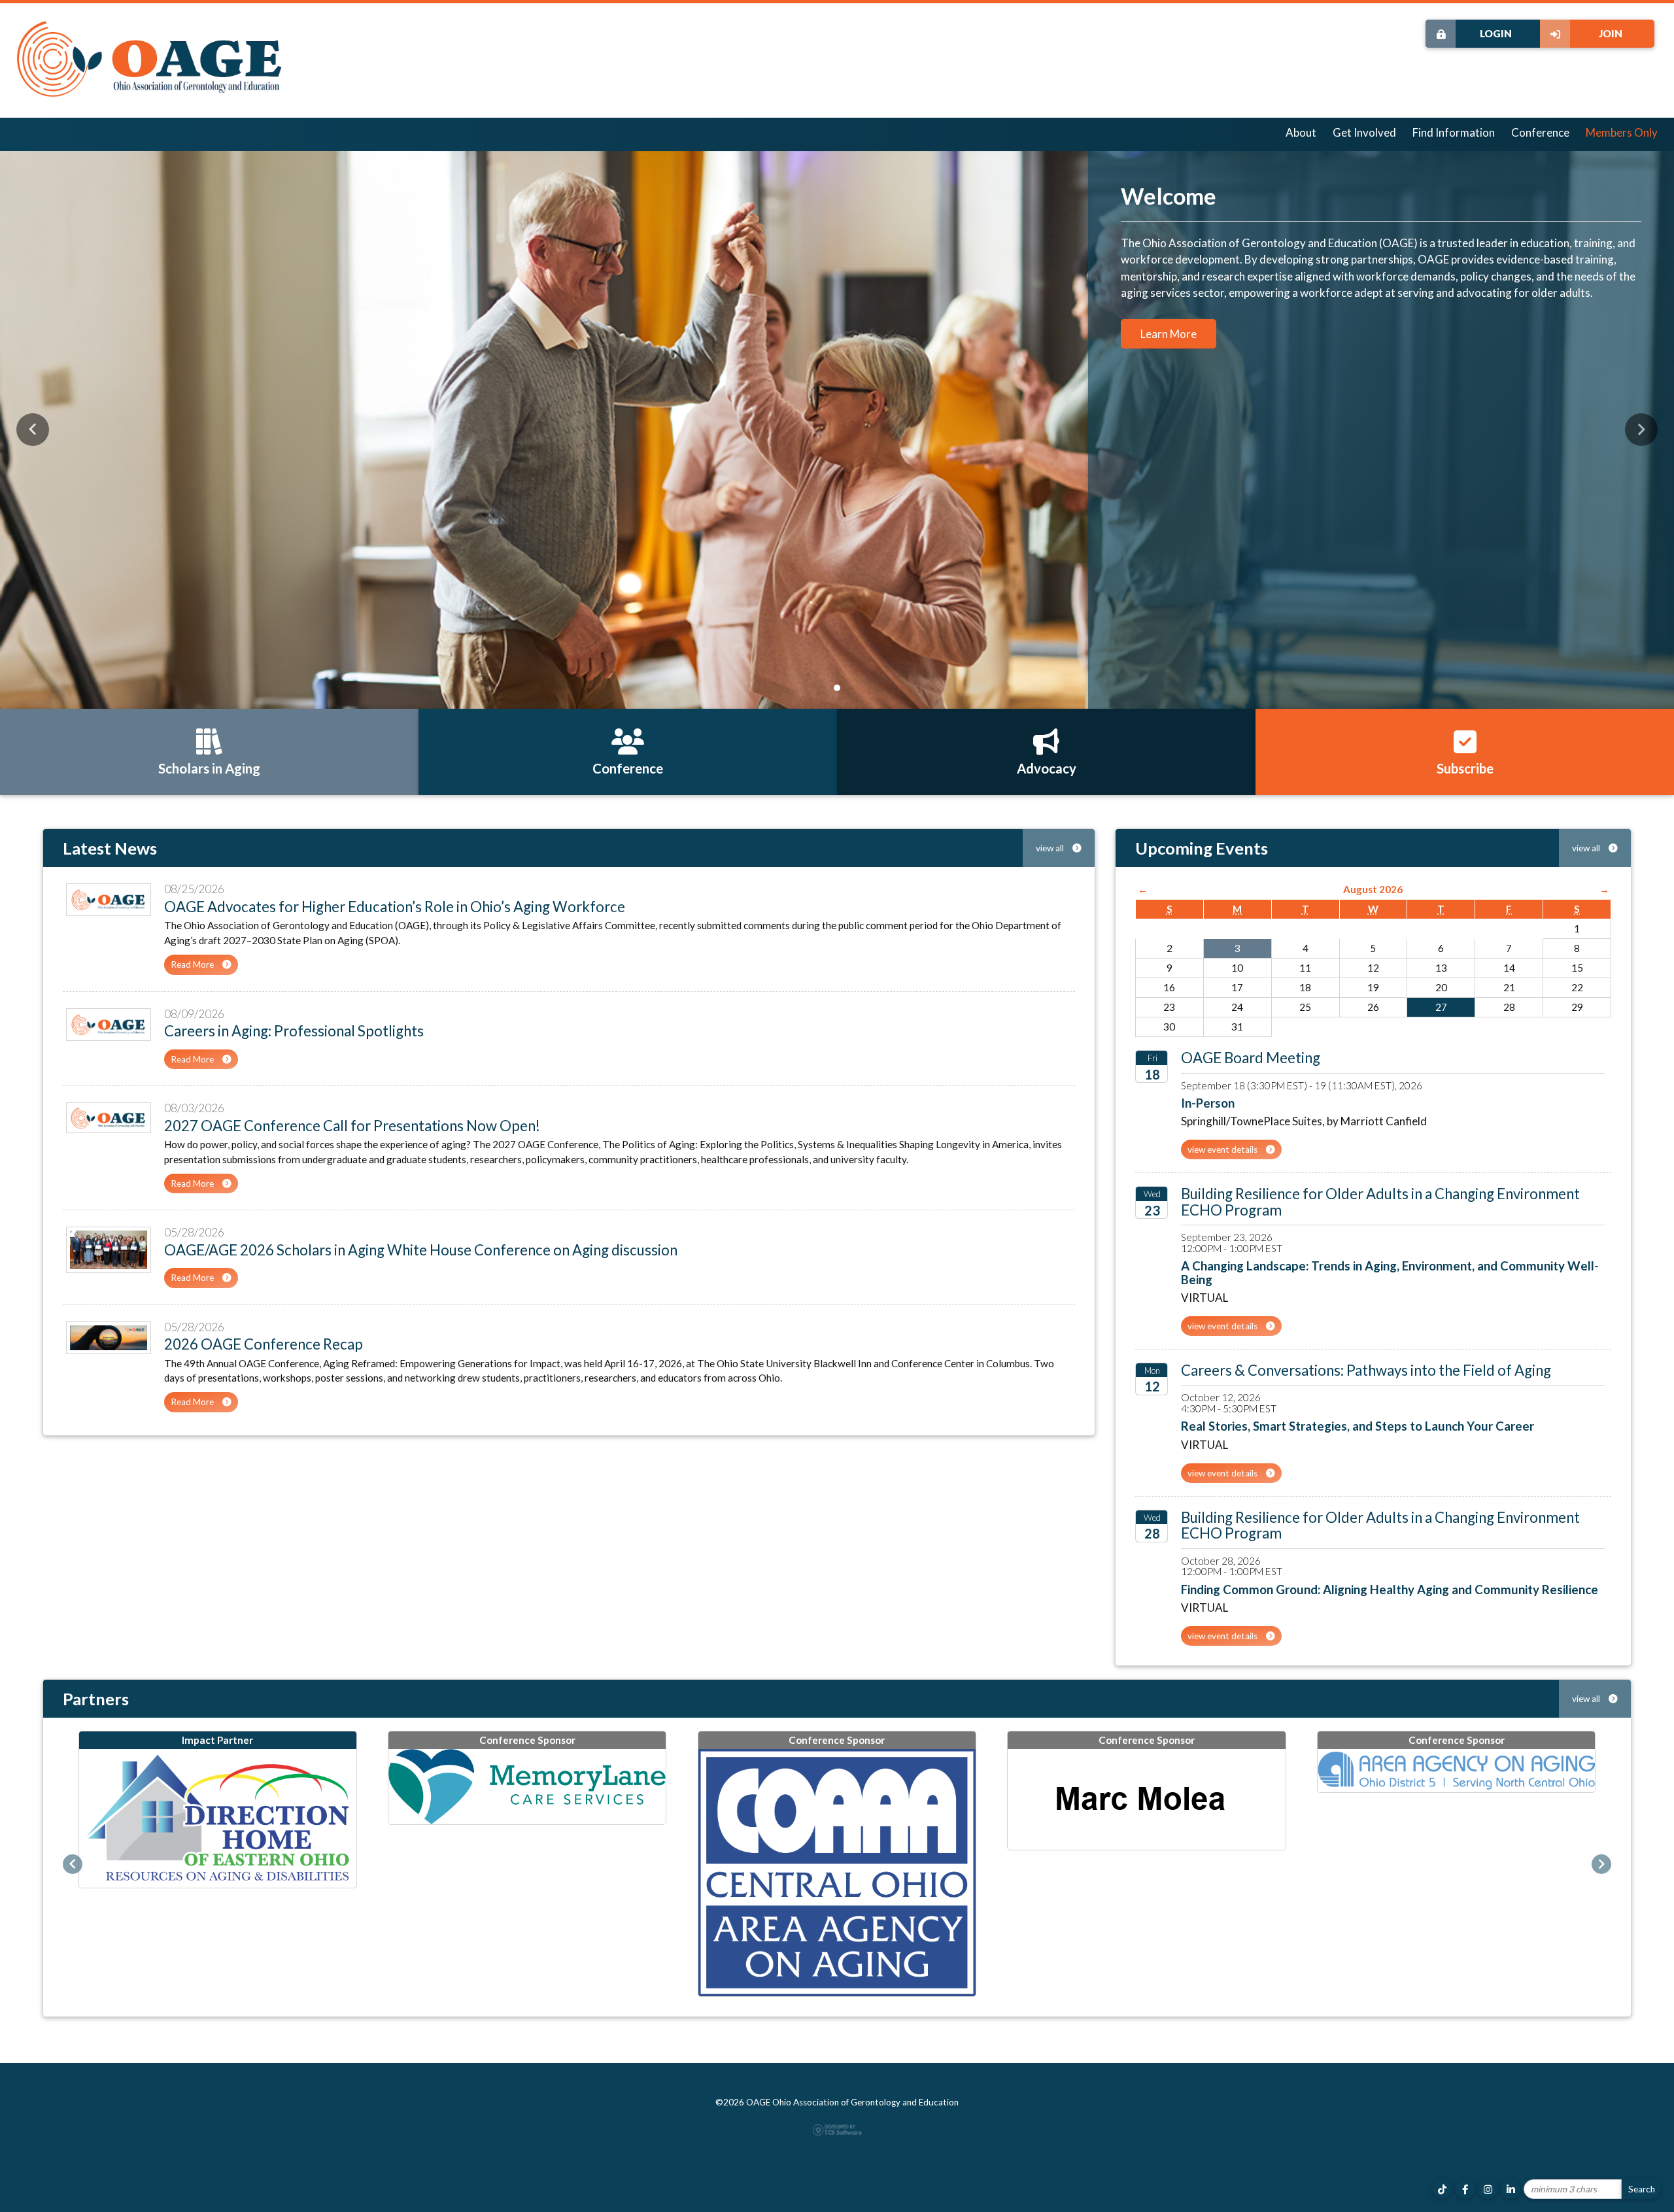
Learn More (1169, 334)
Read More (193, 964)
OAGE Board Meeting (1251, 1058)
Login (1496, 33)
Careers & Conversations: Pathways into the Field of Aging (1366, 1370)
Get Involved (1364, 132)
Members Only (1622, 132)
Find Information (1454, 132)
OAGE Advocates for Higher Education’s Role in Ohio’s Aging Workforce (395, 907)
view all (1051, 848)
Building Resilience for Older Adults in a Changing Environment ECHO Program (1380, 1201)
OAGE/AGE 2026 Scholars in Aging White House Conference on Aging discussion (421, 1250)
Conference (1540, 132)
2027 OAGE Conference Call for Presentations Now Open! (352, 1126)
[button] (33, 430)
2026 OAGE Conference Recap (264, 1344)
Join (1611, 33)
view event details (1223, 1149)
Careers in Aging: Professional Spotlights (294, 1031)
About (1301, 132)
